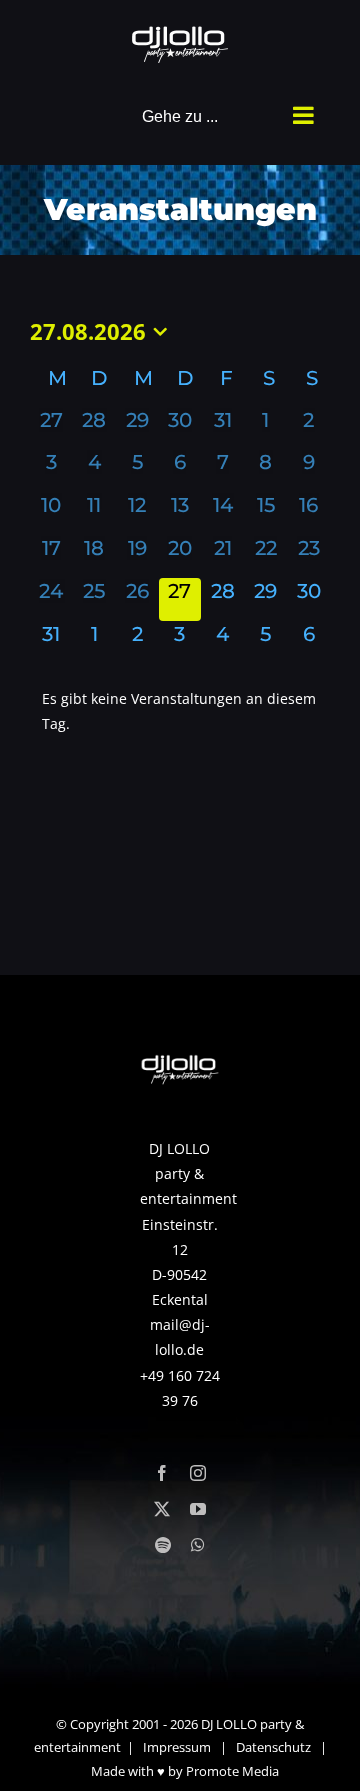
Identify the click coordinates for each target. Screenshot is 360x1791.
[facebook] (162, 1473)
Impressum (177, 1747)
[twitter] (162, 1509)
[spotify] (163, 1545)
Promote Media (232, 1771)
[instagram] (198, 1473)
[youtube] (198, 1509)
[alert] (180, 711)
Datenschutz (273, 1747)
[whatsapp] (198, 1545)
